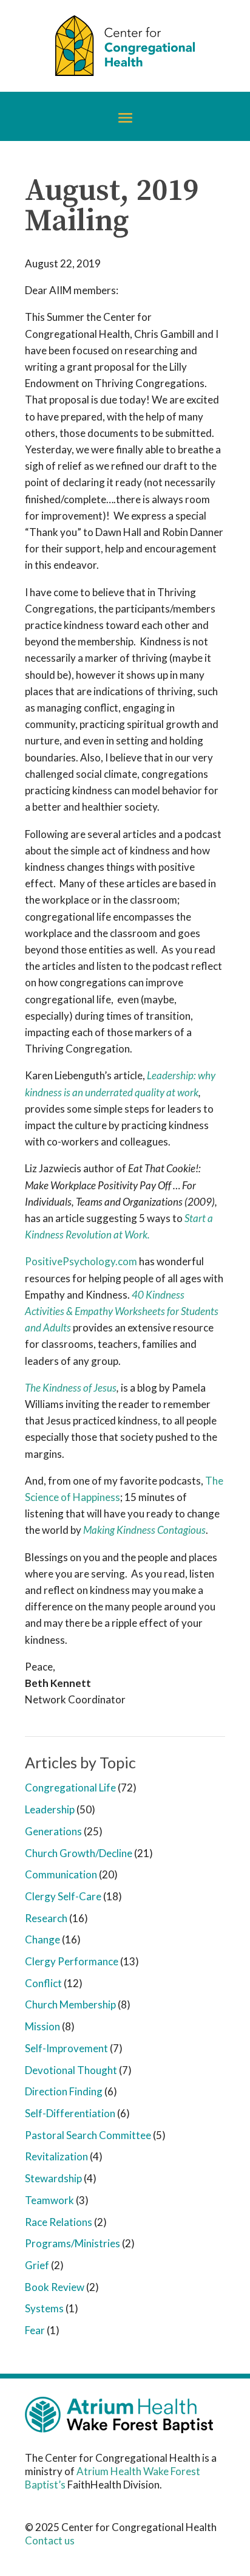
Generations (53, 1831)
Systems (44, 2308)
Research (46, 1918)
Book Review (55, 2287)
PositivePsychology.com (81, 1261)
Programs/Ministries (73, 2243)
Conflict (43, 1983)
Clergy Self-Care (63, 1896)
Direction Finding (64, 2091)
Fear (35, 2330)
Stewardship (53, 2178)
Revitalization (56, 2156)
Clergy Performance (72, 1961)
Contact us (50, 2540)
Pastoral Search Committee (88, 2135)
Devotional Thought (71, 2070)
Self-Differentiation (70, 2113)
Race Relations (59, 2222)
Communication (61, 1874)
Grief (37, 2265)
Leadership (50, 1809)
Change (42, 1939)
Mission (42, 2026)
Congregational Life (70, 1788)
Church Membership (70, 2004)
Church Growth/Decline (79, 1853)
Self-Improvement (66, 2048)
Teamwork (49, 2200)
